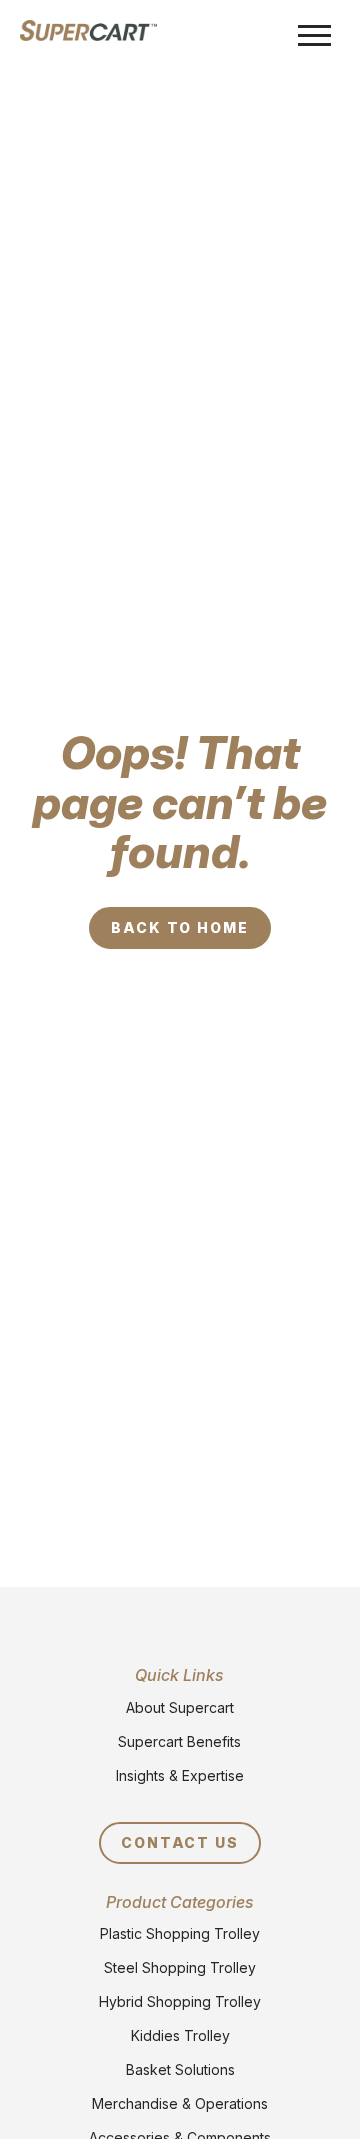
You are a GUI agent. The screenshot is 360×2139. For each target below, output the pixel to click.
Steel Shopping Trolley (180, 1967)
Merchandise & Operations (180, 2103)
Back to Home (180, 927)
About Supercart (180, 1707)
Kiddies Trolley (180, 2035)
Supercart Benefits (179, 1741)
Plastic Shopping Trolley (180, 1933)
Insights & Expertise (180, 1775)
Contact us (180, 1842)
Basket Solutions (180, 2069)
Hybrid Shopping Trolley (180, 2001)
